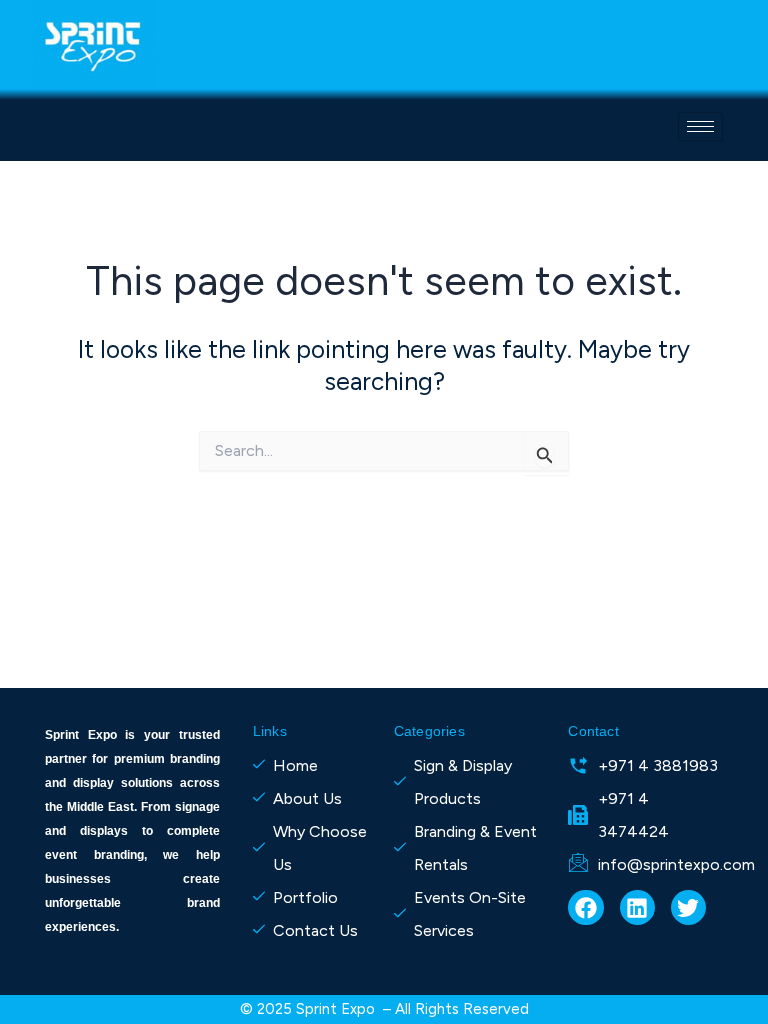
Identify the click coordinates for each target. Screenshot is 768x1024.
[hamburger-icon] (700, 126)
